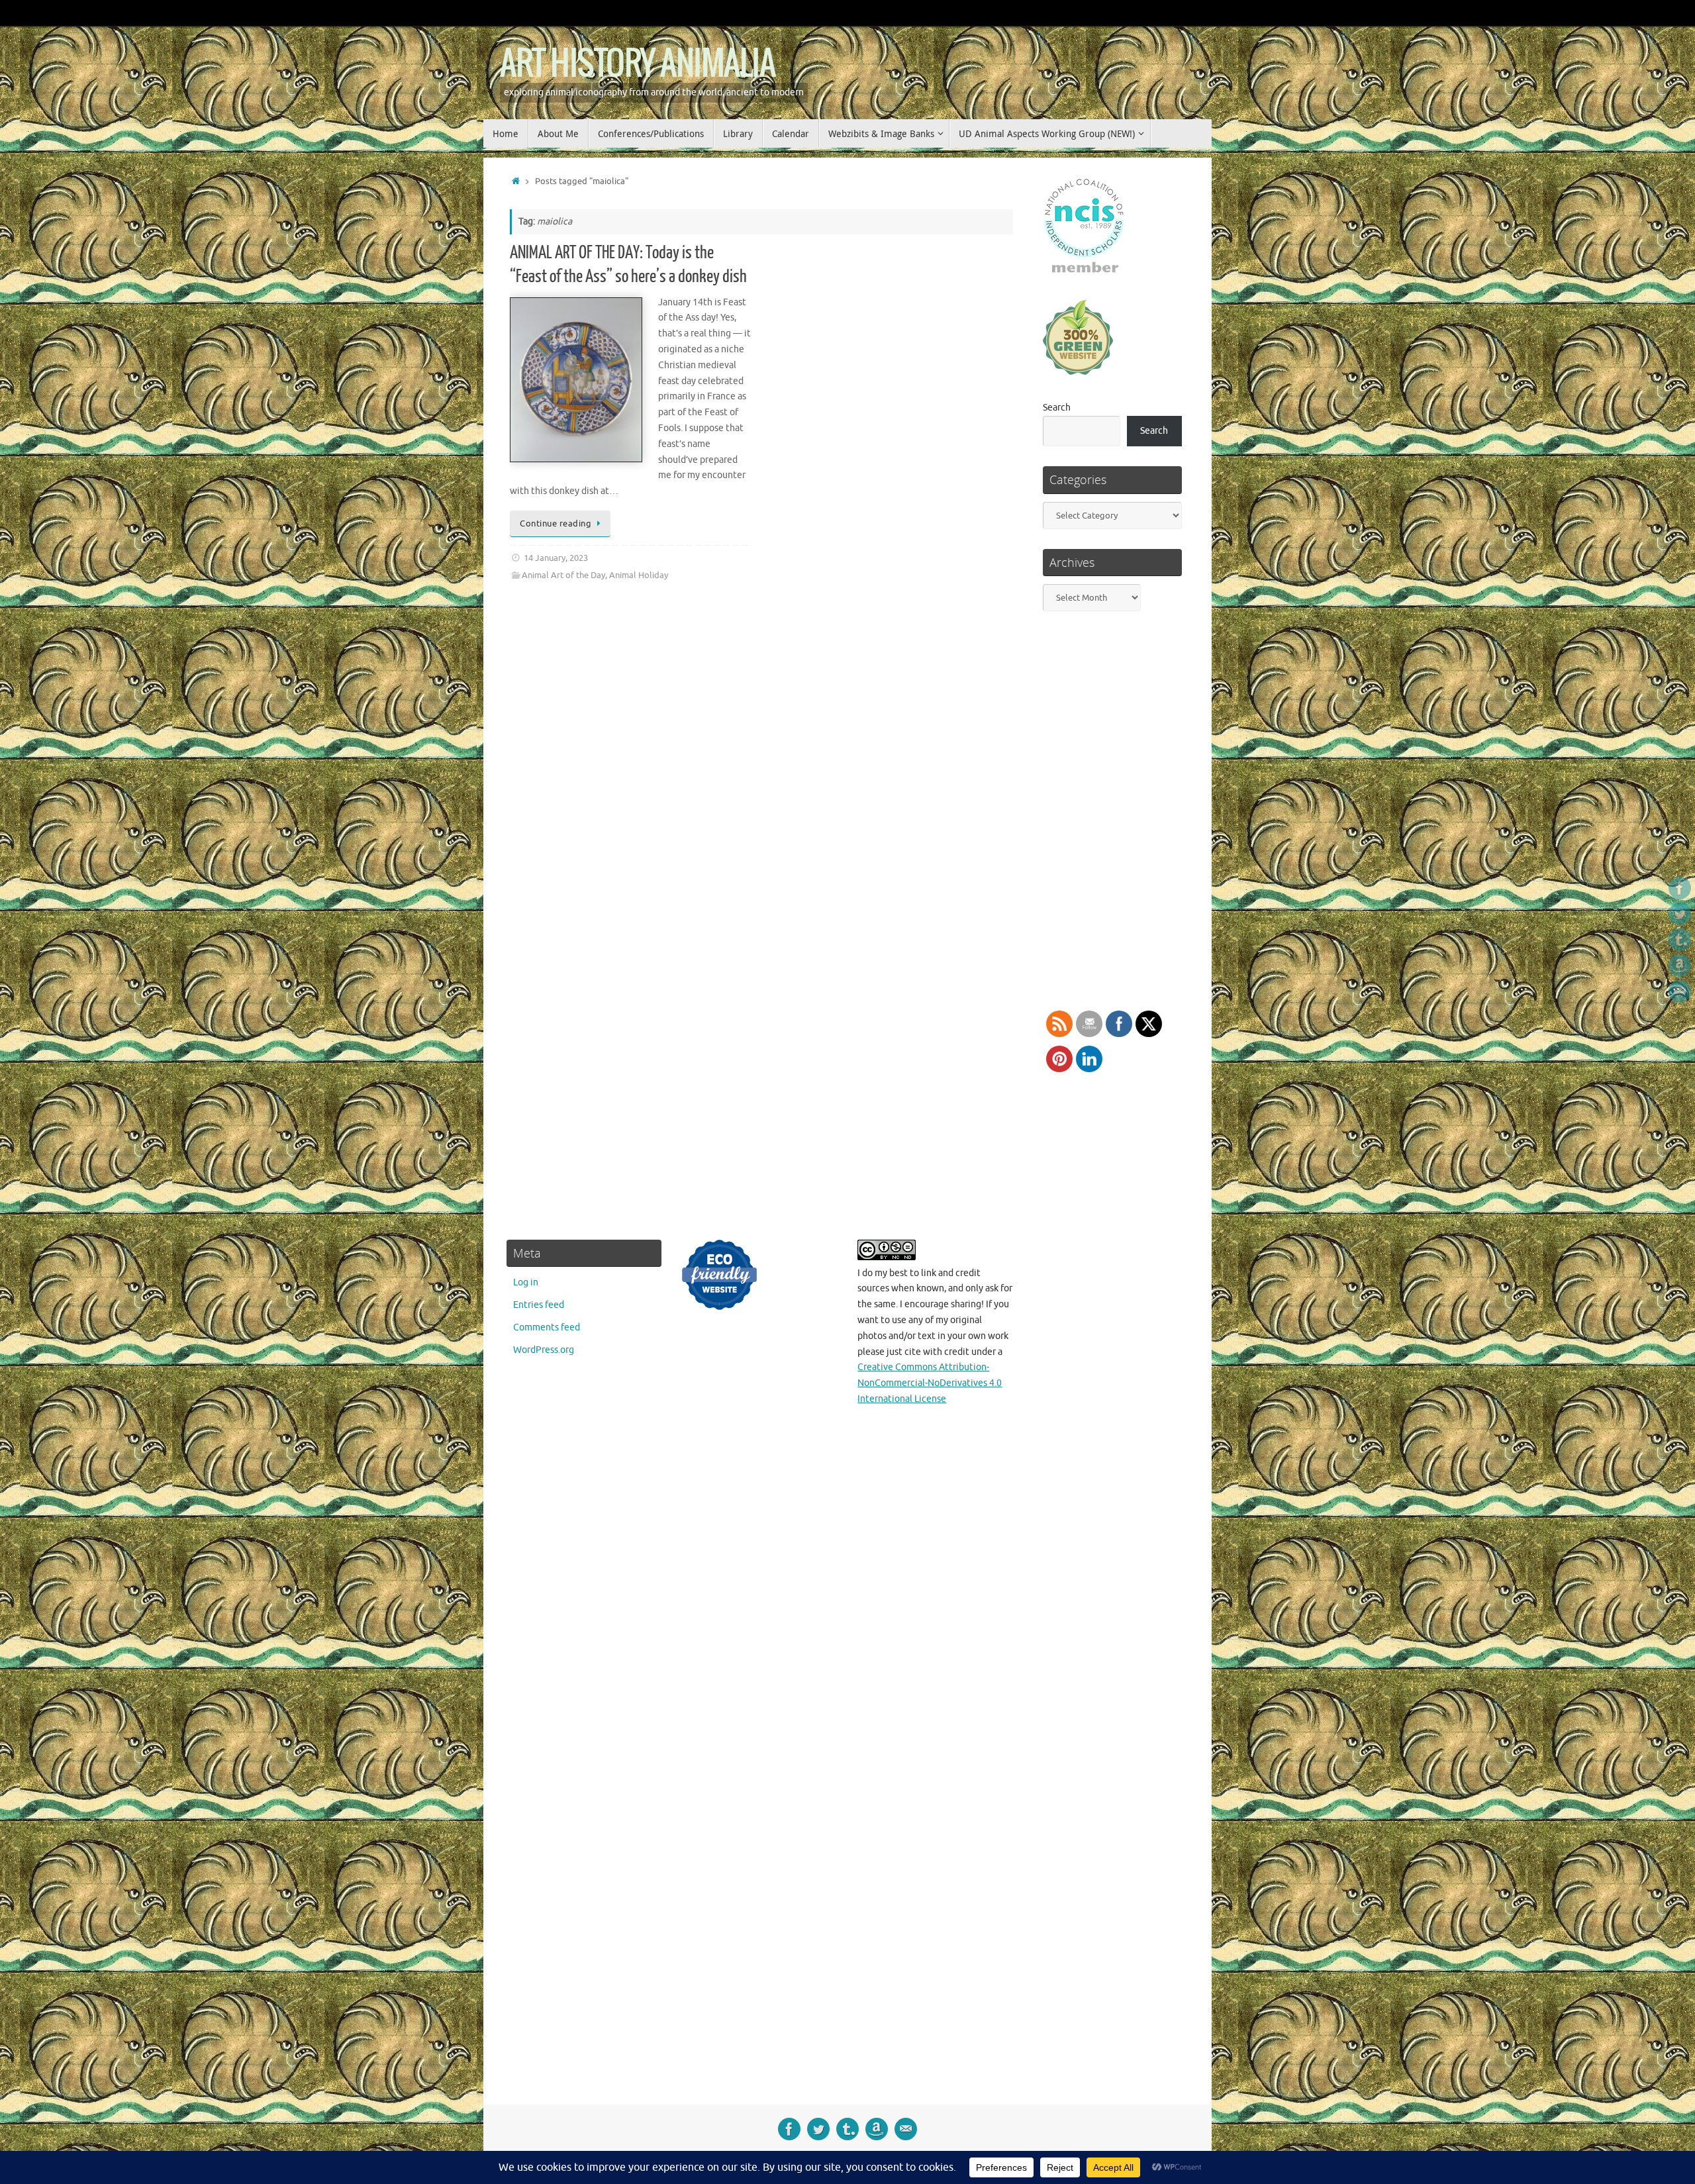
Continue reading (556, 524)
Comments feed (547, 1327)
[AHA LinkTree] (1680, 991)
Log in (526, 1282)
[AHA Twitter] (1680, 914)
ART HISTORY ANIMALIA (637, 65)
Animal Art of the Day (563, 575)
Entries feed (539, 1305)
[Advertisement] (1111, 1661)
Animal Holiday (639, 575)
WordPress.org (544, 1350)
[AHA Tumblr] (1680, 940)
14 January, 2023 (556, 558)
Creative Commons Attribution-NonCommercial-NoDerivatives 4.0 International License (930, 1383)
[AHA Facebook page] (1680, 888)
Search (1057, 408)
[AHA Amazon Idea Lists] (1680, 966)
